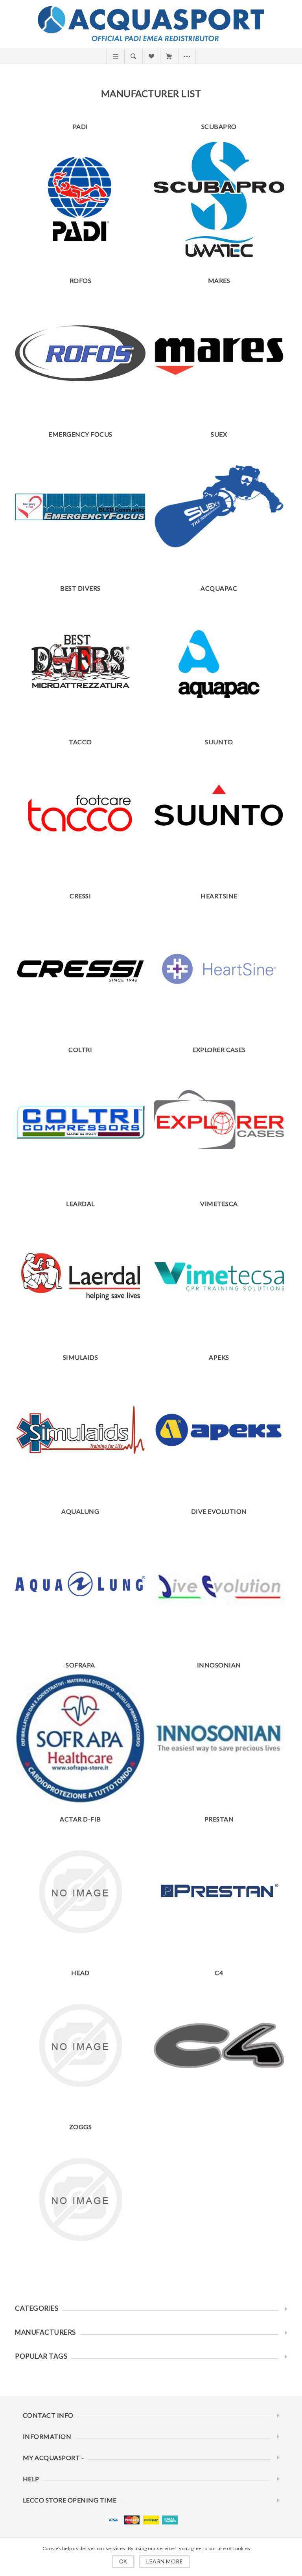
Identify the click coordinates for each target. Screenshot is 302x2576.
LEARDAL (80, 1204)
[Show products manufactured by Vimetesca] (219, 1276)
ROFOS (81, 280)
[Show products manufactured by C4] (219, 2045)
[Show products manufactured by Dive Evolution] (219, 1584)
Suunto (219, 742)
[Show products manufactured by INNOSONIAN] (219, 1738)
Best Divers (80, 588)
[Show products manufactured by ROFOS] (80, 353)
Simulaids (81, 1357)
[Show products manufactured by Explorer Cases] (219, 1122)
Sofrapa (80, 1665)
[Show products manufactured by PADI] (80, 199)
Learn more (165, 2561)
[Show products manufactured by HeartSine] (219, 969)
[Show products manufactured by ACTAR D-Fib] (80, 1892)
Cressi (80, 896)
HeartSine (219, 896)
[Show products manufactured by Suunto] (219, 815)
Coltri (80, 1049)
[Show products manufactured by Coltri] (80, 1122)
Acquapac (219, 588)
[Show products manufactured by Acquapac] (219, 661)
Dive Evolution (219, 1511)
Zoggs (81, 2127)
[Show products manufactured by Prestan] (219, 1892)
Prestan (219, 1819)
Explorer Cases (219, 1049)
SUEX (219, 434)
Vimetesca (219, 1204)
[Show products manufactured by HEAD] (80, 2045)
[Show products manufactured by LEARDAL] (80, 1276)
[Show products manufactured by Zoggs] (80, 2200)
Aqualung (80, 1511)
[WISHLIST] (151, 56)
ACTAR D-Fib (80, 1819)
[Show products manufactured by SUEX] (219, 507)
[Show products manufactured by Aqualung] (80, 1584)
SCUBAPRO (219, 126)
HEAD (80, 1973)
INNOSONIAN (219, 1665)
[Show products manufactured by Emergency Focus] (80, 507)
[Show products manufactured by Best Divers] (80, 661)
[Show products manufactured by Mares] (219, 353)
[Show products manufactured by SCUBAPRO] (219, 199)
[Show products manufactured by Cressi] (80, 969)
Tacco (80, 742)
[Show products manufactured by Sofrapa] (80, 1738)
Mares (219, 280)
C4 (219, 1973)
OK (123, 2561)
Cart (169, 56)
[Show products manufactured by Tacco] (80, 815)
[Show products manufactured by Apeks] (219, 1430)
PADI (80, 126)
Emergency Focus (80, 434)
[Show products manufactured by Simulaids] (80, 1430)
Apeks (219, 1357)
